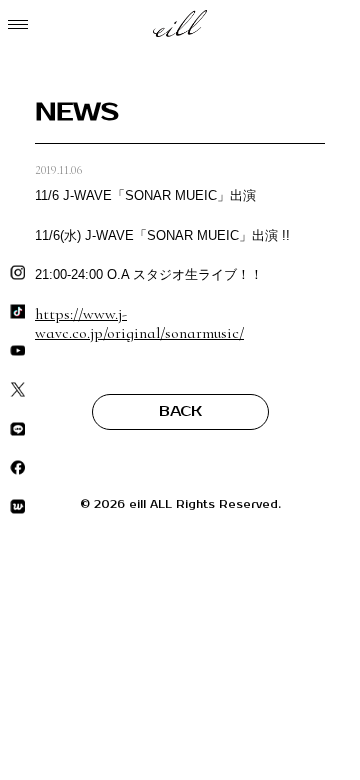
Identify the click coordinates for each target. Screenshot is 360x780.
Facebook (17, 468)
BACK (180, 411)
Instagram (17, 273)
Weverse (17, 507)
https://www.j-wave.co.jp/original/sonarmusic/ (139, 324)
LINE (17, 429)
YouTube (17, 351)
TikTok (17, 312)
